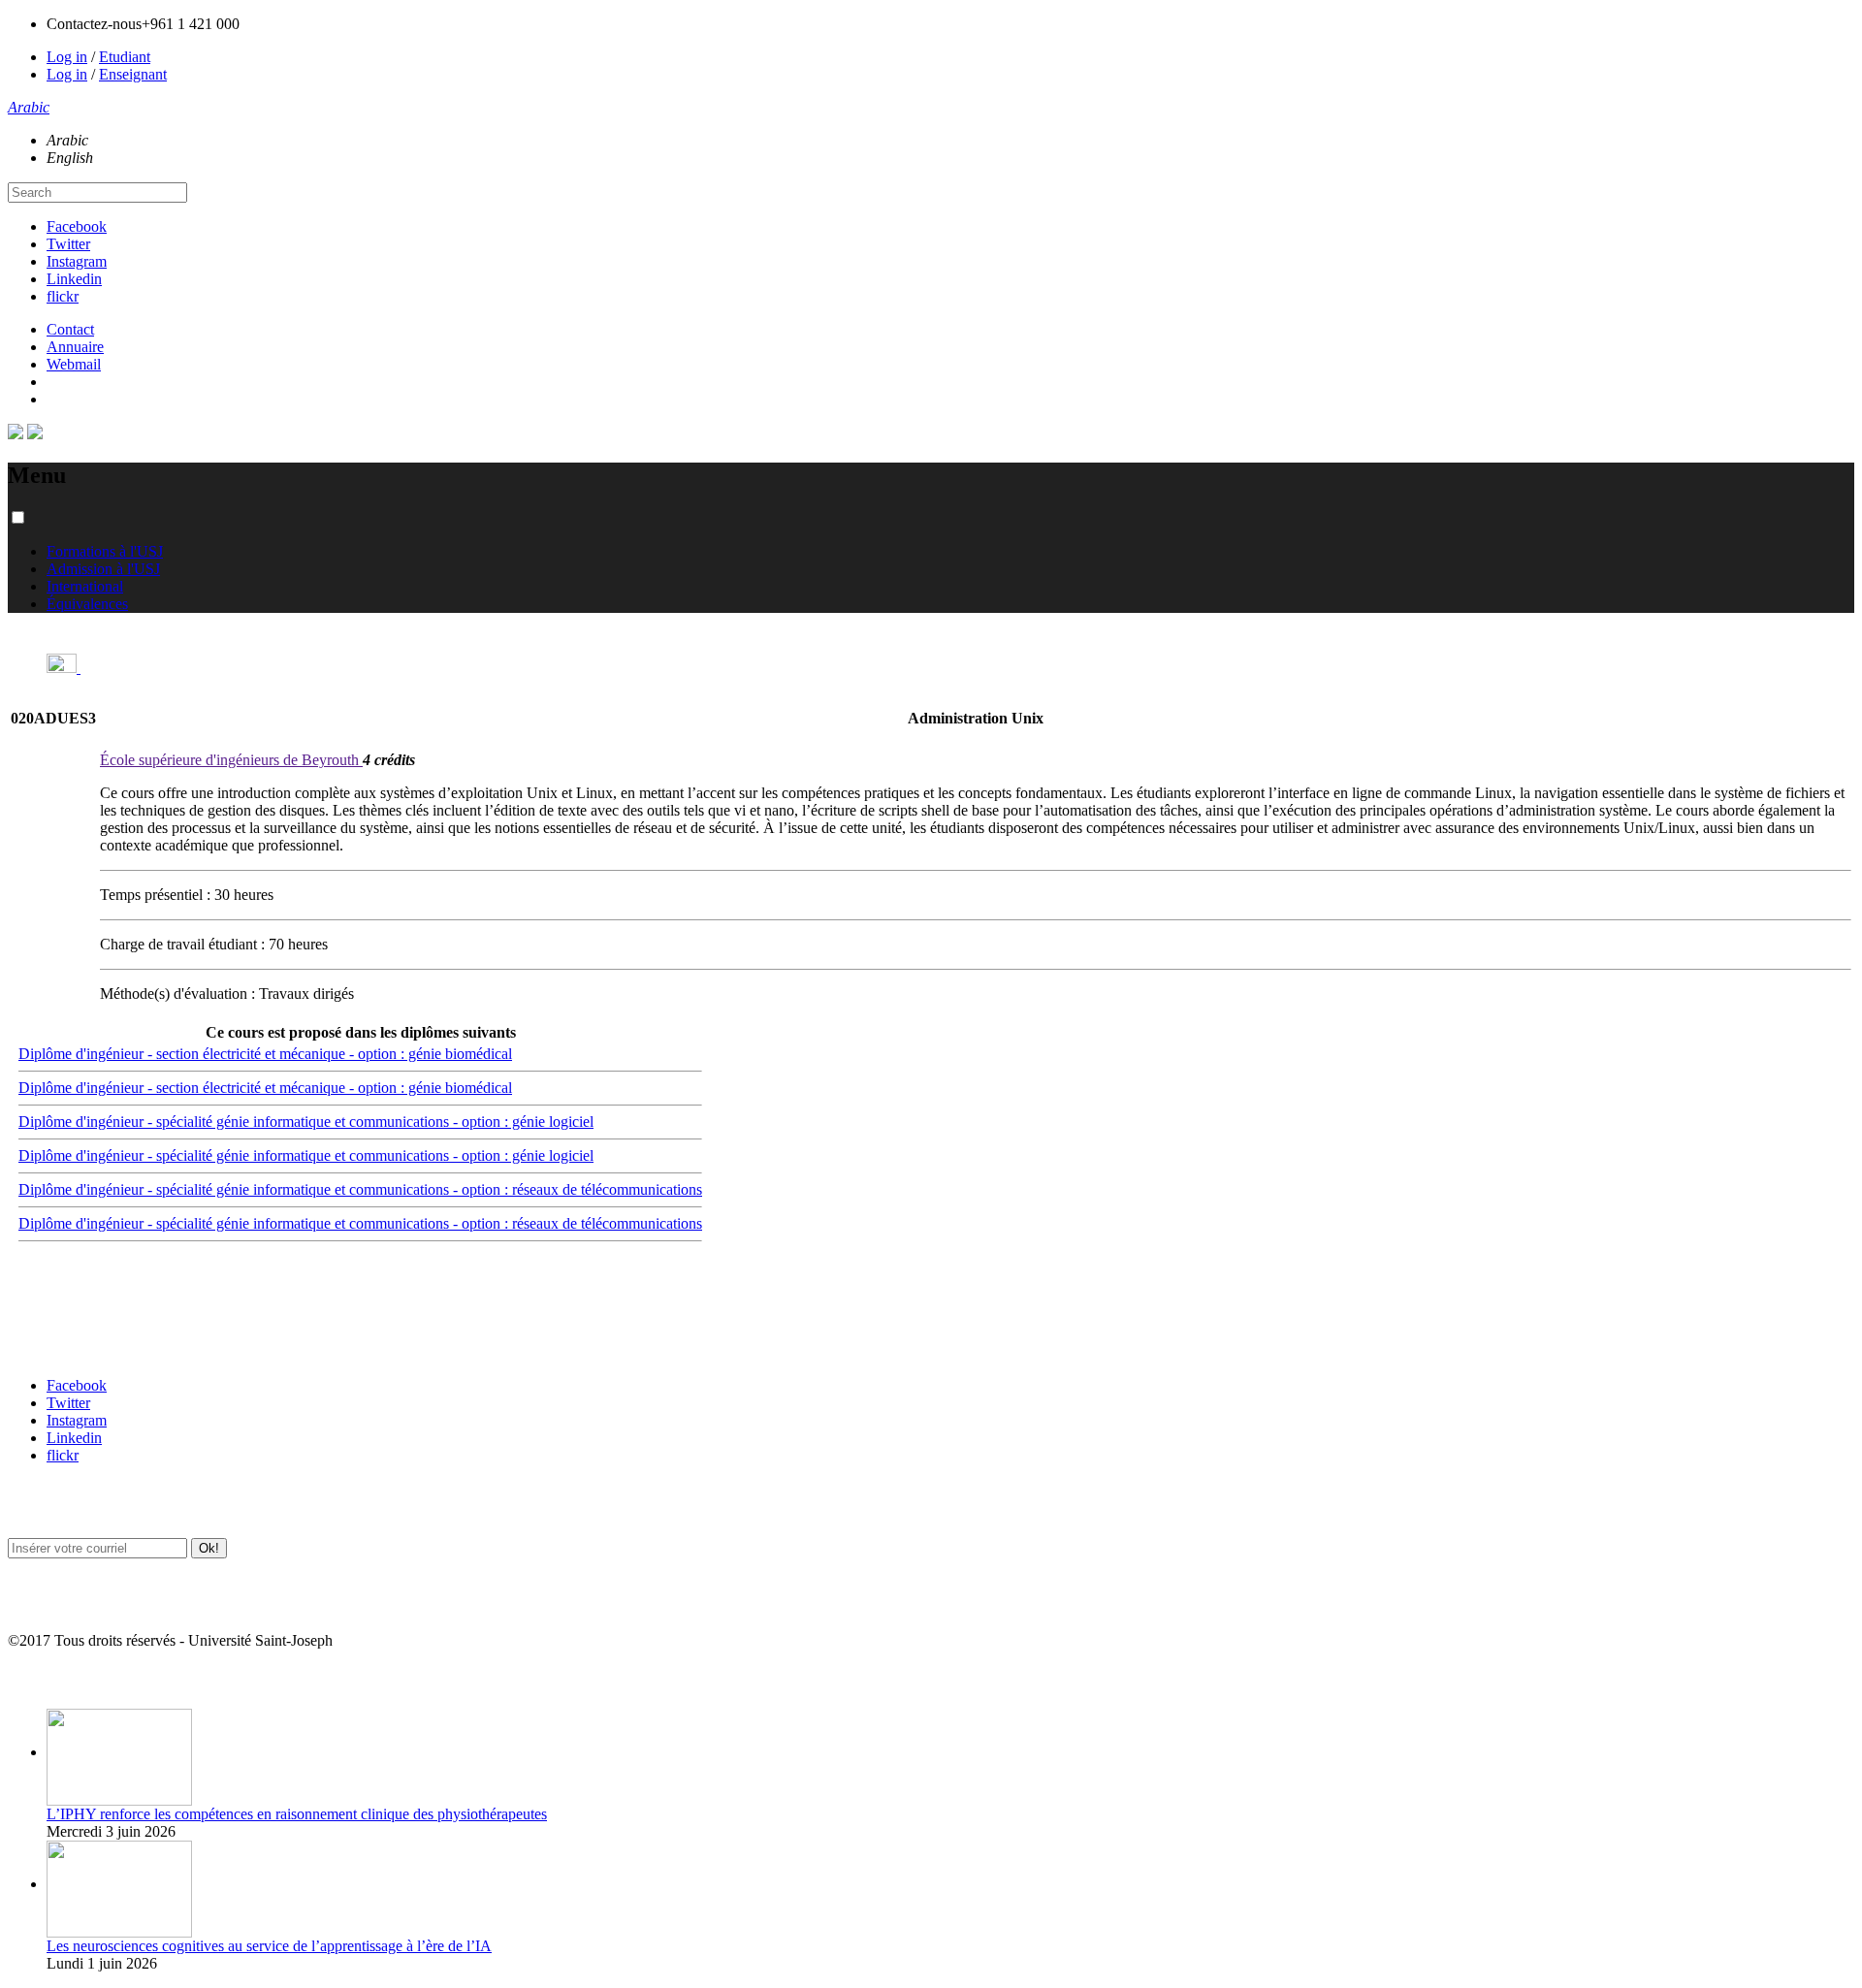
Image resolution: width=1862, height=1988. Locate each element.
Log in (67, 57)
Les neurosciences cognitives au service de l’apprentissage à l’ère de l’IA (269, 1946)
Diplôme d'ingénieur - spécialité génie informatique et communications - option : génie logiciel (306, 1122)
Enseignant (133, 74)
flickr (63, 296)
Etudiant (125, 57)
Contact (70, 329)
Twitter (68, 244)
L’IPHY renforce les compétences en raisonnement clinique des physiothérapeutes (297, 1814)
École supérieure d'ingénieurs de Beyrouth (231, 760)
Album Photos (46, 1679)
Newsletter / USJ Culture (75, 1508)
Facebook (77, 226)
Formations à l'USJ (105, 551)
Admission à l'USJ (103, 569)
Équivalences (87, 604)
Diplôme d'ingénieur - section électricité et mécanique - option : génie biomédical (265, 1054)
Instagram (77, 261)
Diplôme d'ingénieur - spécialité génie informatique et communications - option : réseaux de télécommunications (360, 1189)
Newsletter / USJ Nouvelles (80, 1603)
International (85, 586)
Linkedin (74, 279)
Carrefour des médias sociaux (89, 1347)
